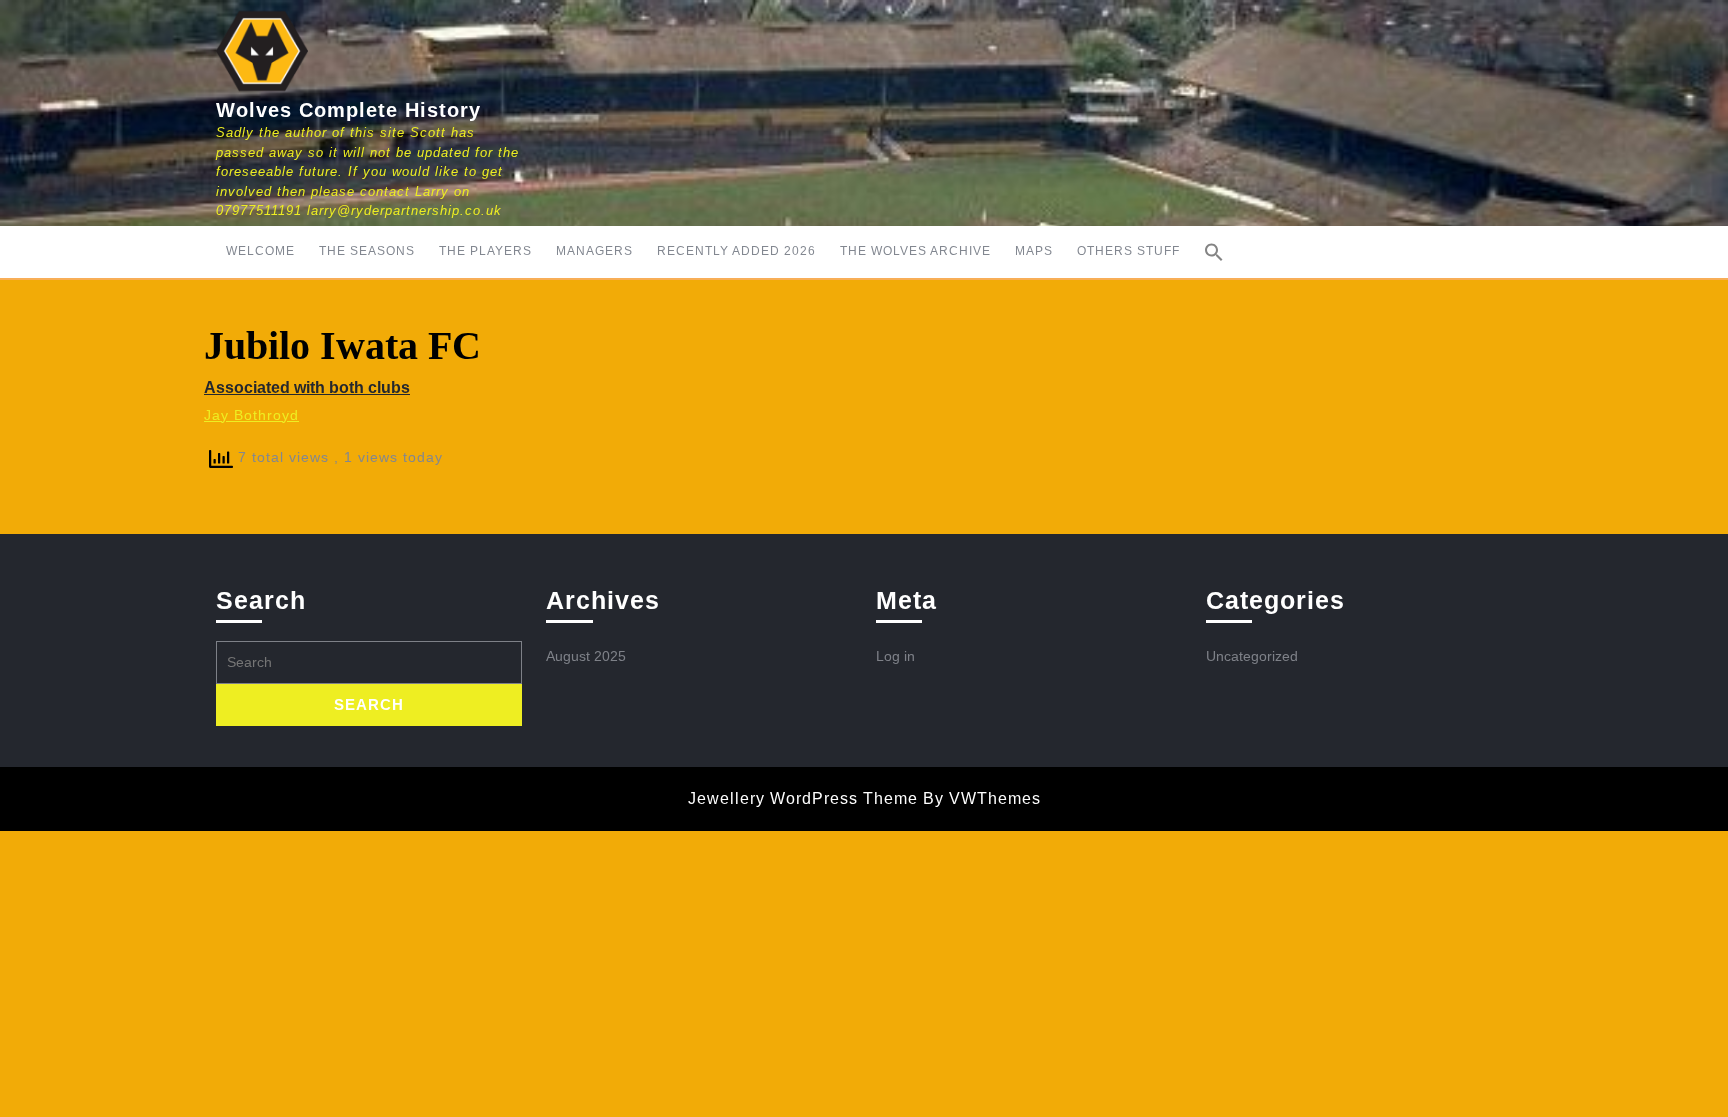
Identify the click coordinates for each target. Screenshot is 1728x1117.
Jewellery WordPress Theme (803, 798)
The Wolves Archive (915, 251)
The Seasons (367, 251)
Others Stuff (1128, 251)
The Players (485, 251)
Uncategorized (1252, 656)
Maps (1034, 251)
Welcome (260, 251)
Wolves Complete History (348, 110)
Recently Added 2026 (736, 251)
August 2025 (586, 656)
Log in (895, 656)
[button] (1214, 252)
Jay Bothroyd (251, 415)
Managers (594, 251)
